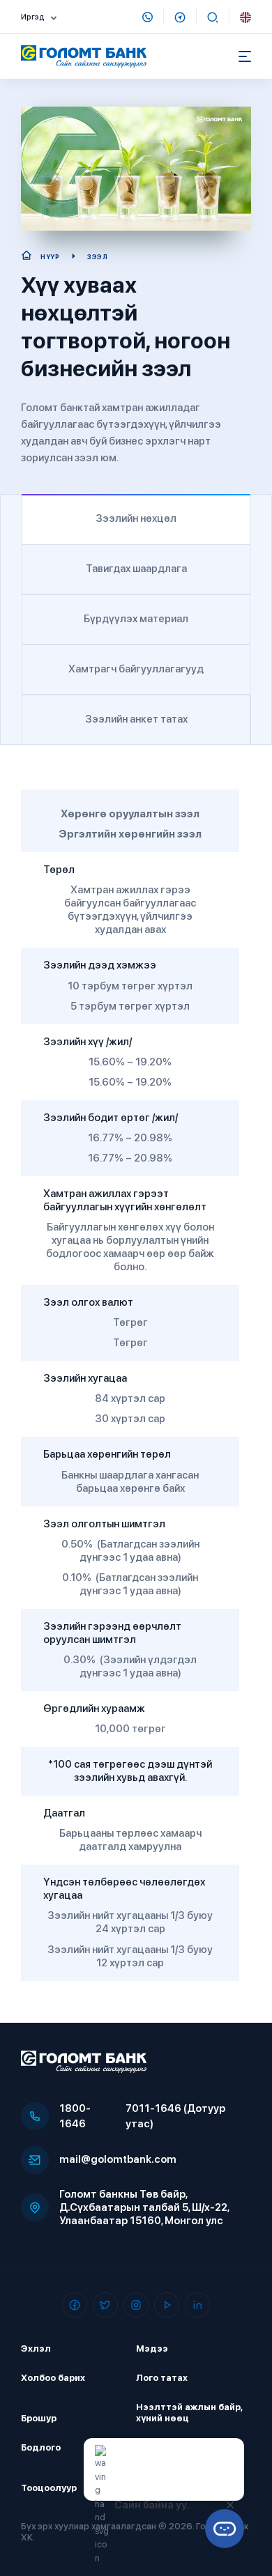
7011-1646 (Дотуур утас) (175, 2116)
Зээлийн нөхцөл (136, 518)
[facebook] (75, 2305)
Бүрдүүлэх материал (136, 619)
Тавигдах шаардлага (136, 569)
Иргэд (33, 17)
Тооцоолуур (49, 2488)
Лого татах (162, 2378)
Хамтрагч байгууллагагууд (136, 669)
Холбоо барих (53, 2378)
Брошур (39, 2418)
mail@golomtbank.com (118, 2159)
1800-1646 (75, 2116)
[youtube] (167, 2305)
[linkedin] (197, 2305)
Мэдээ (152, 2349)
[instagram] (136, 2305)
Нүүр (50, 257)
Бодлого (41, 2447)
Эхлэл (36, 2349)
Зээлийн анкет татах (136, 719)
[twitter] (105, 2305)
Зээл (97, 257)
